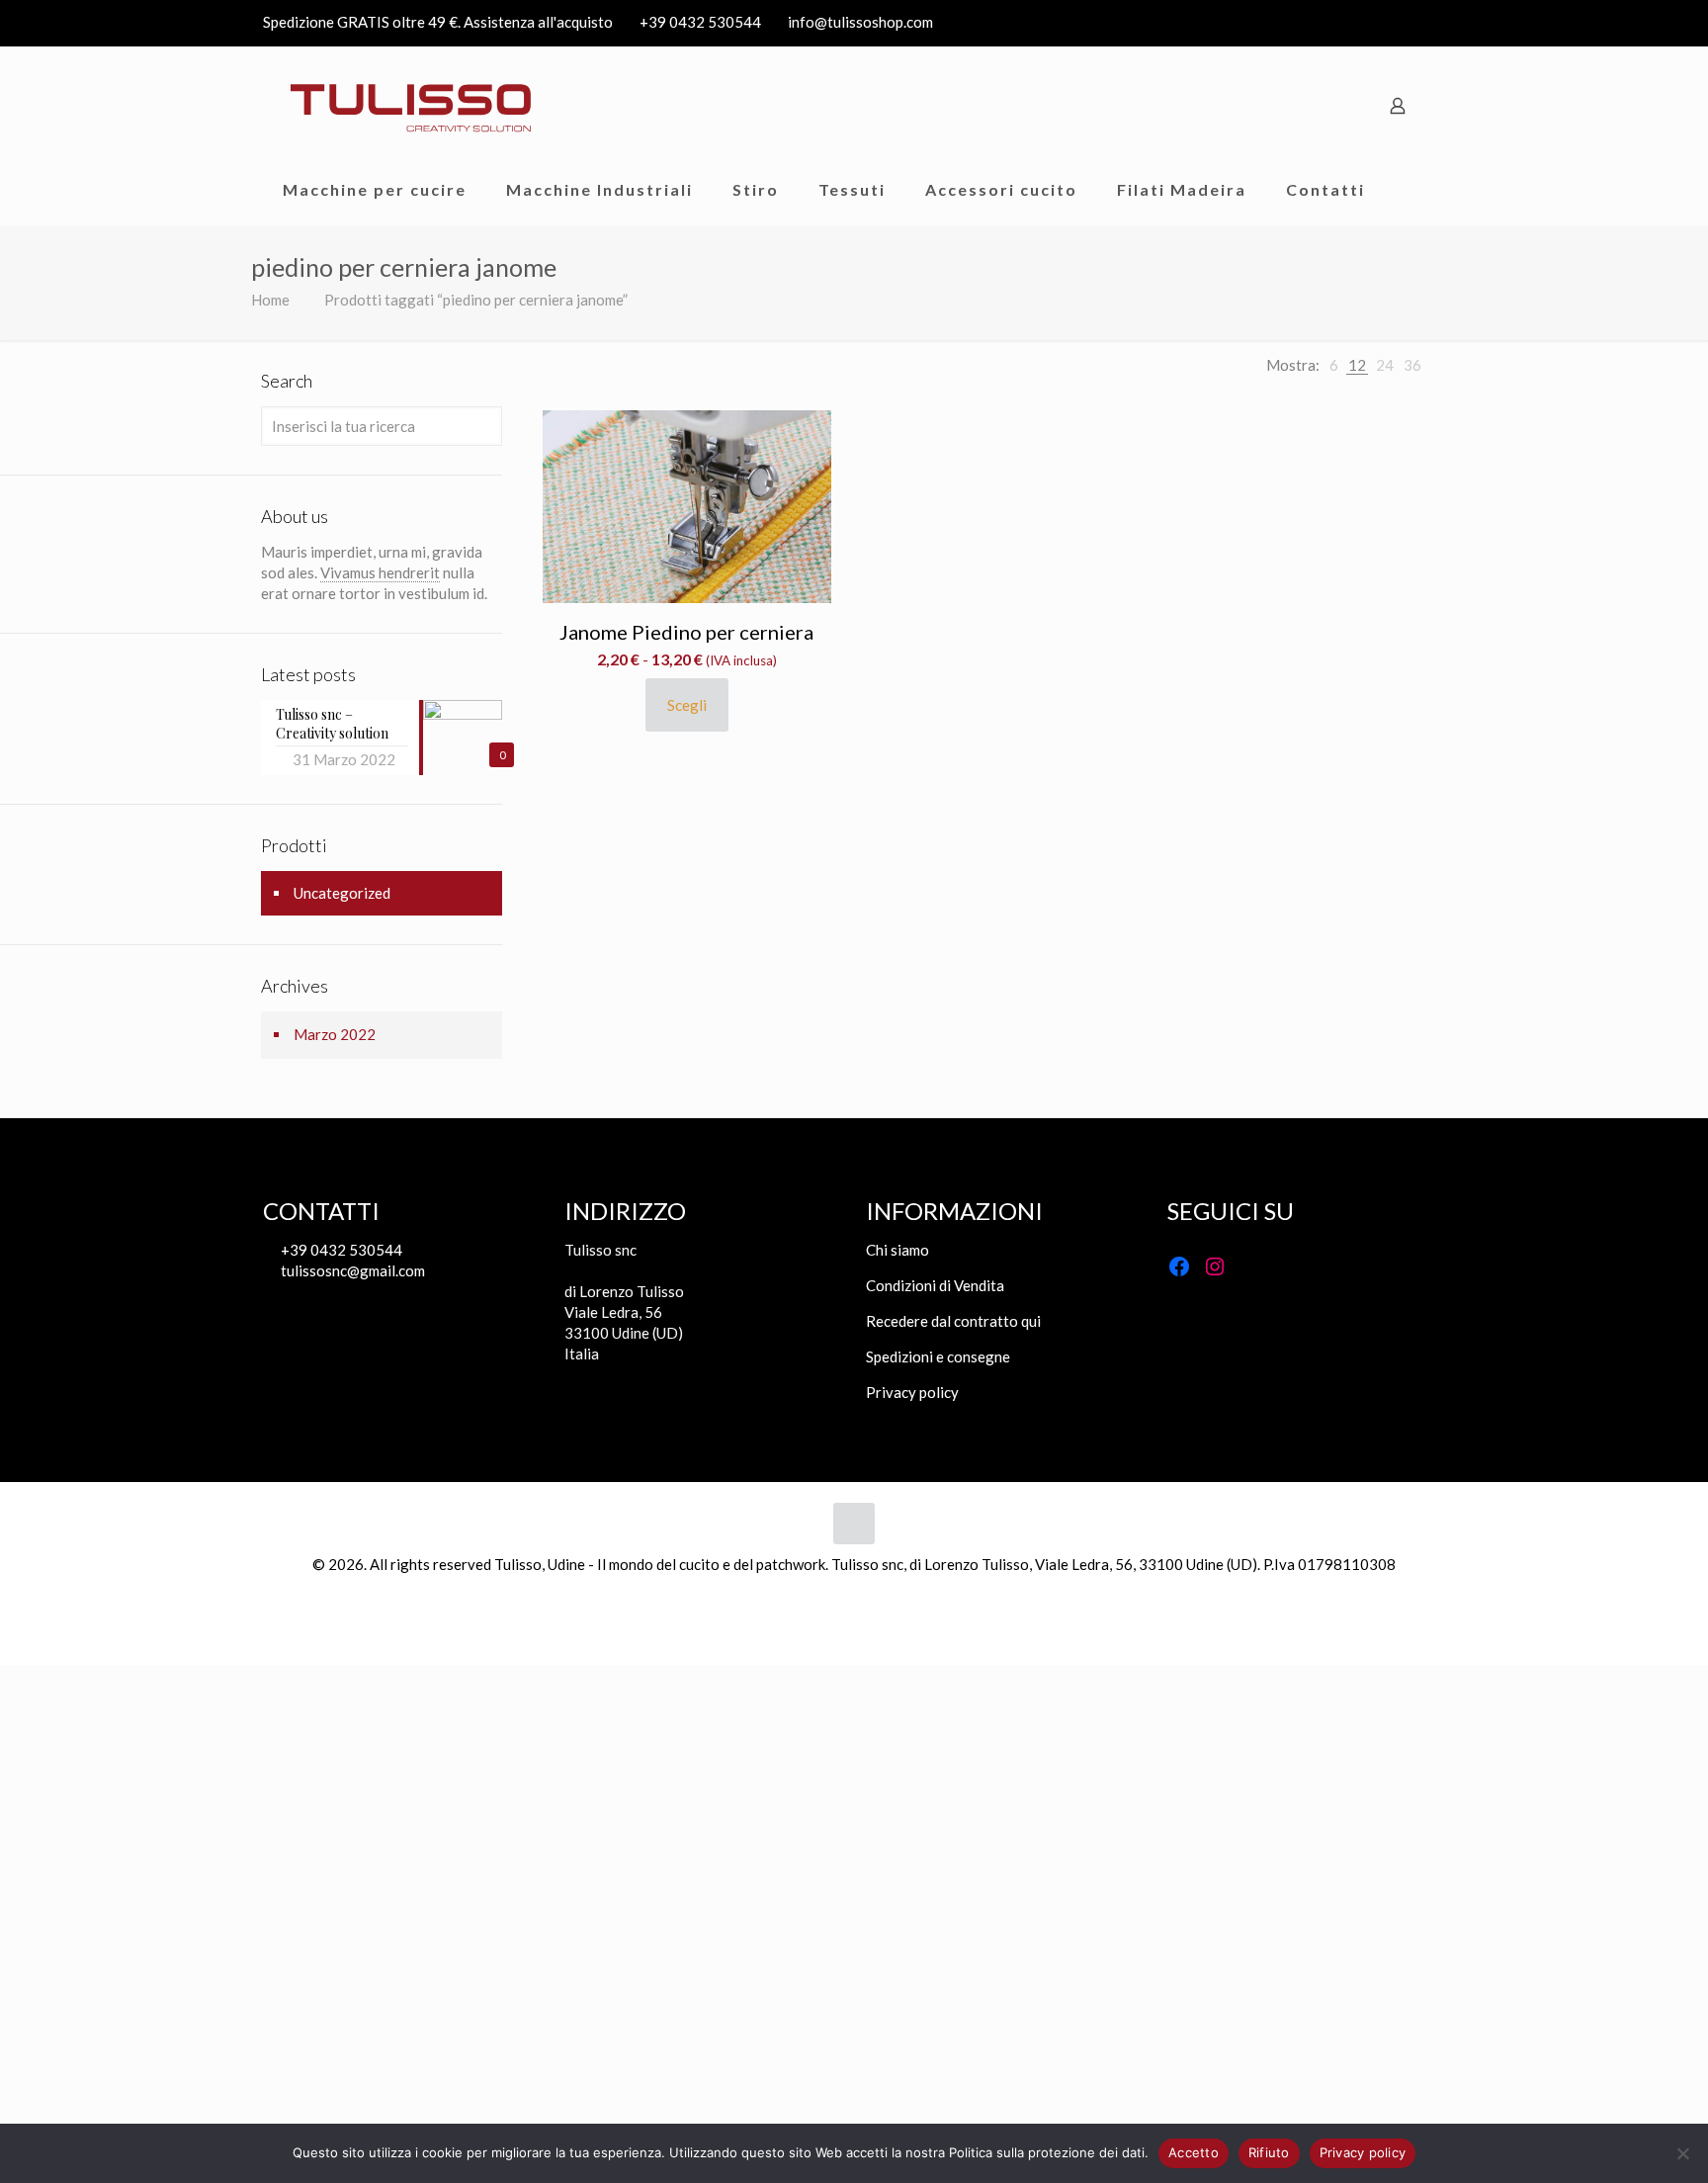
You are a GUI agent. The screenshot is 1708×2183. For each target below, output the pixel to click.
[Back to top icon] (854, 1524)
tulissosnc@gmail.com (351, 1270)
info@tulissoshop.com (860, 22)
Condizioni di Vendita (935, 1285)
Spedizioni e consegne (938, 1356)
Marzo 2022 (335, 1034)
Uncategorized (342, 893)
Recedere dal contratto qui (953, 1321)
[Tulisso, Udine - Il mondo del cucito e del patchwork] (411, 106)
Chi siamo (897, 1250)
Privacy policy (912, 1392)
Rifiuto (1269, 2152)
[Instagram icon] (1434, 23)
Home (270, 300)
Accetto (1194, 2152)
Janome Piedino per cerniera (686, 632)
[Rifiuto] (1683, 2153)
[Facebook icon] (1409, 23)
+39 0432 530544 (700, 22)
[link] (1334, 365)
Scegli (687, 705)
